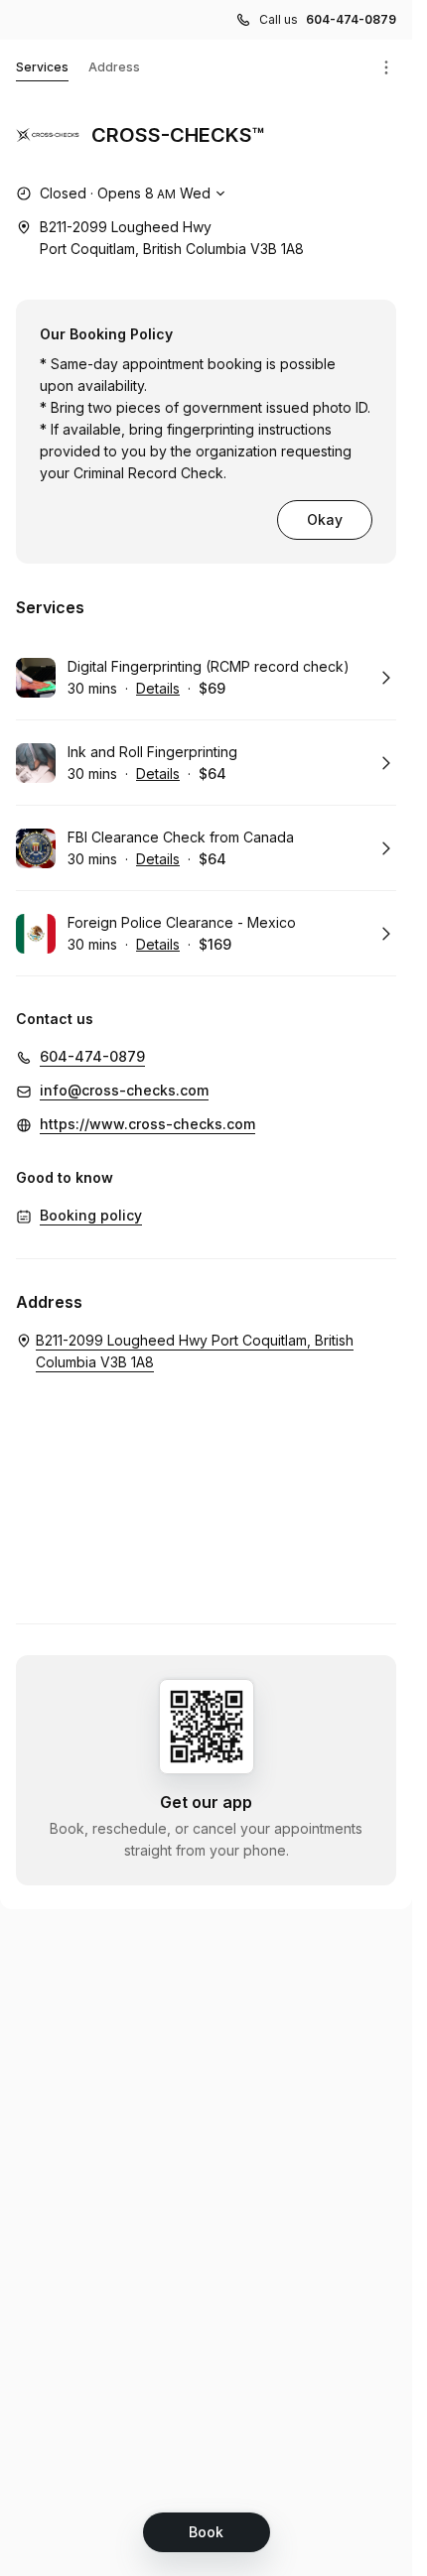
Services (42, 67)
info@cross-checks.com (124, 1090)
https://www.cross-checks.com (147, 1124)
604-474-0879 (351, 19)
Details (158, 688)
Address (114, 67)
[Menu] (386, 67)
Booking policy (91, 1215)
